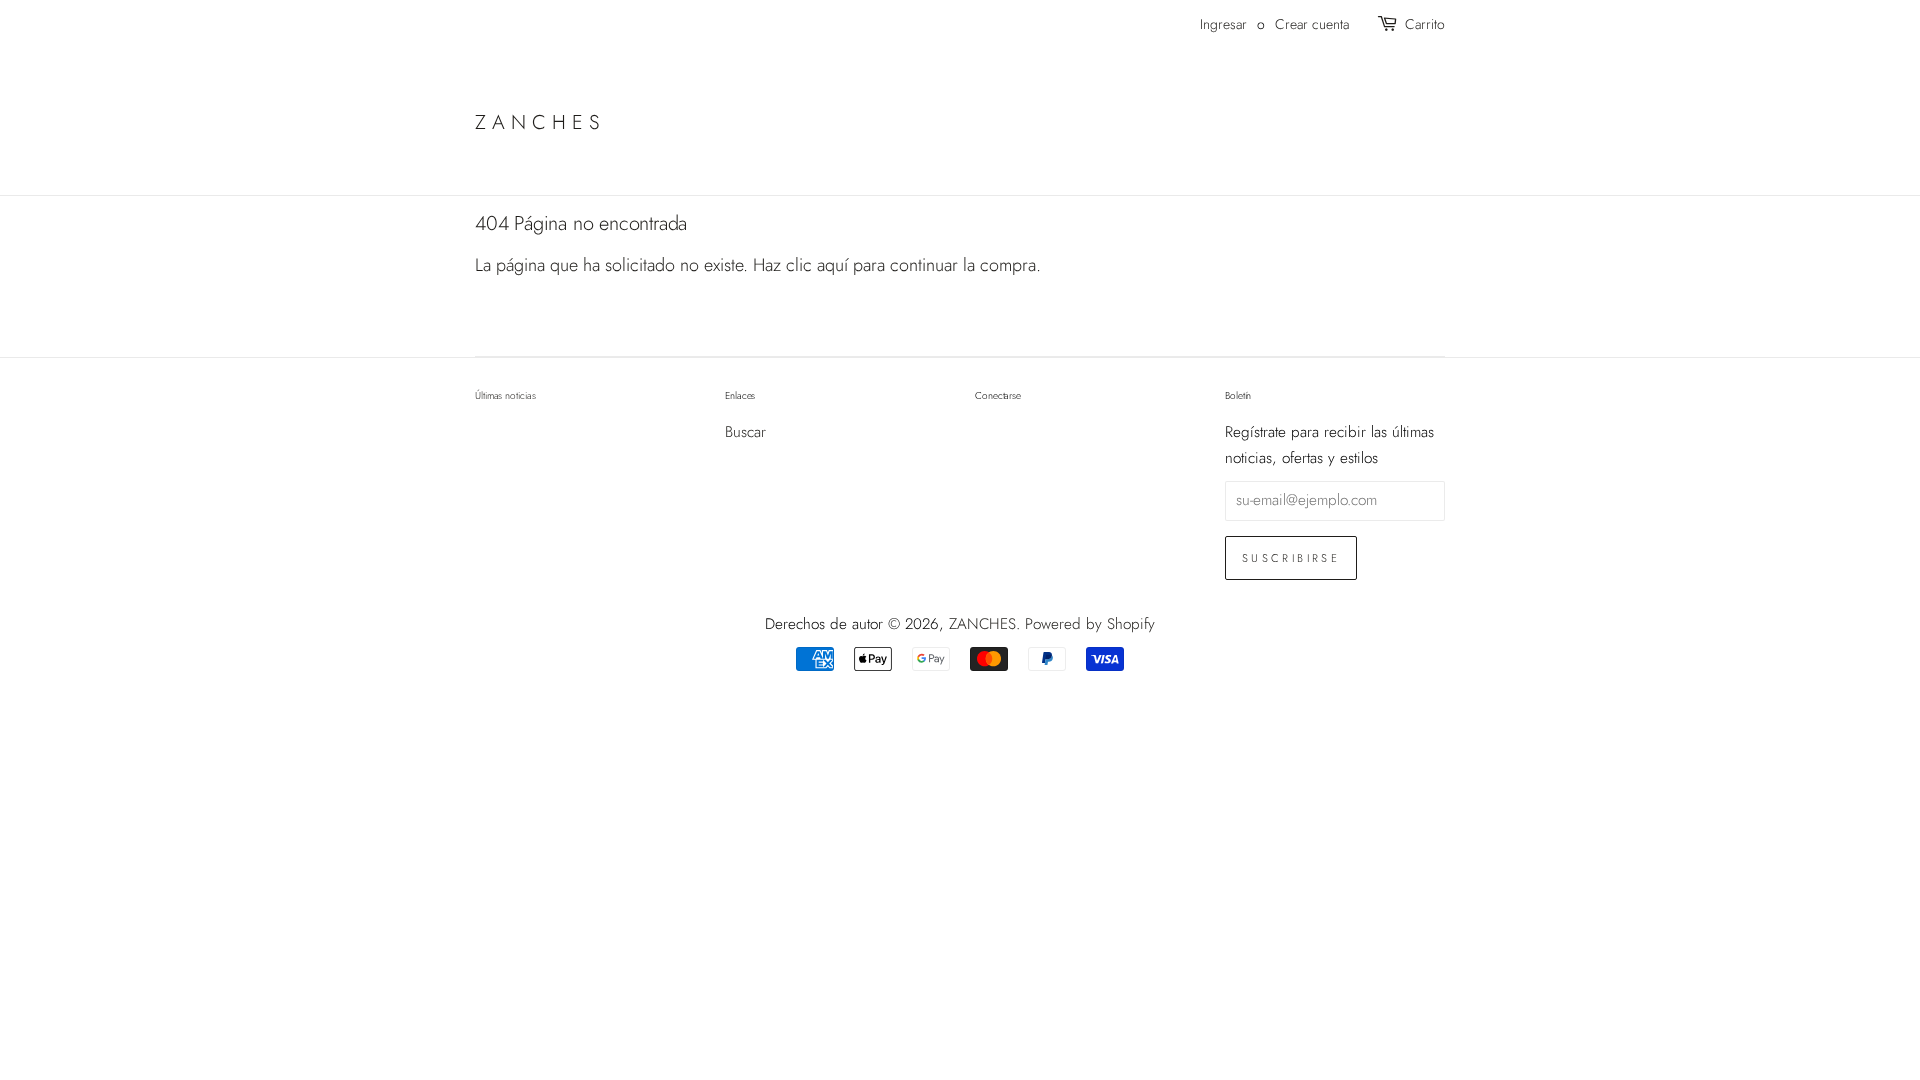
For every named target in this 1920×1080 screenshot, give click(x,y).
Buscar (745, 432)
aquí (832, 265)
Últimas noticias (505, 395)
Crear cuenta (1312, 24)
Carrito (1425, 24)
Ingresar (1223, 24)
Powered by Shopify (1090, 624)
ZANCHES (540, 122)
